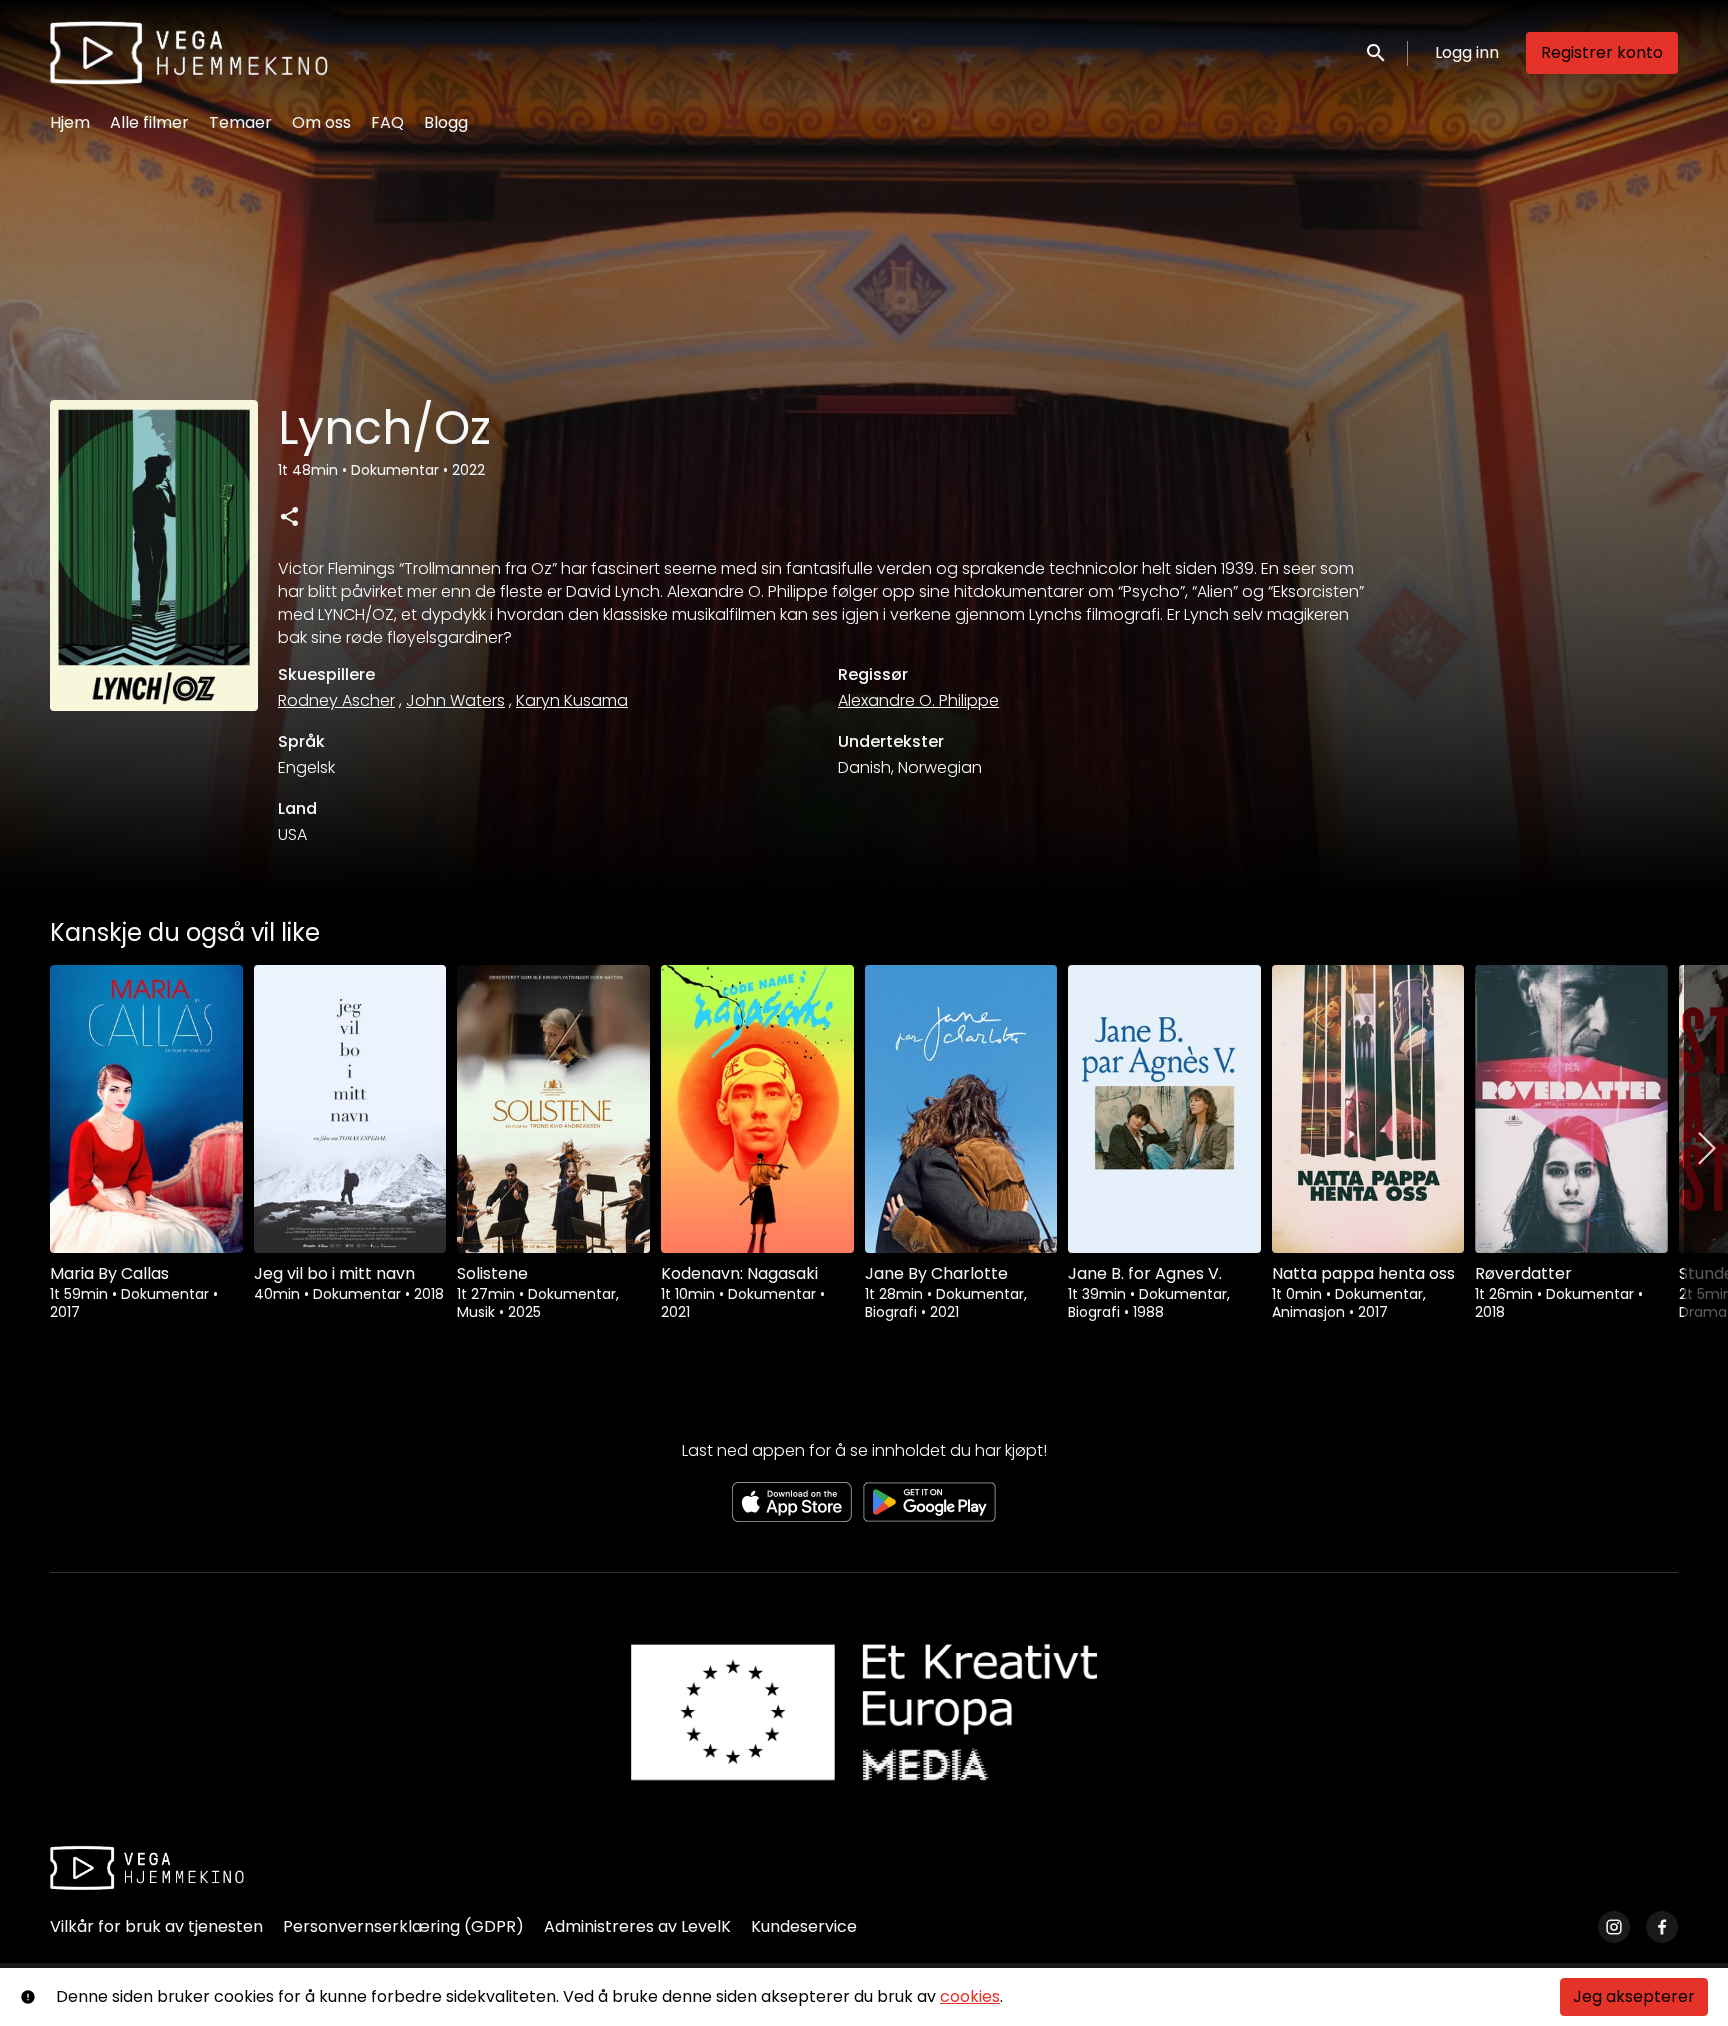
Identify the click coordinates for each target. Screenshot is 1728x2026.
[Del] (289, 516)
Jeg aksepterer (1634, 1996)
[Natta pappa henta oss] (1368, 1109)
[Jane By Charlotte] (961, 1109)
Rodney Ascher (336, 700)
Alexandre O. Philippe (918, 700)
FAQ (387, 122)
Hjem (70, 122)
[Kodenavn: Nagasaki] (757, 1109)
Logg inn (1467, 52)
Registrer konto (1602, 52)
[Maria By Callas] (146, 1109)
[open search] (1377, 52)
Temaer (240, 122)
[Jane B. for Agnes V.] (1164, 1109)
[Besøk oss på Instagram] (1614, 1927)
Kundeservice (804, 1926)
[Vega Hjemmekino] (147, 1868)
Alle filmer (149, 122)
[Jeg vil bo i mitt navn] (350, 1109)
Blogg (446, 122)
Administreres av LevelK (637, 1926)
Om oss (321, 122)
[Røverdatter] (1571, 1109)
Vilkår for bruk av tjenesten (156, 1926)
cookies (970, 1996)
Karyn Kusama (572, 700)
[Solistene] (553, 1109)
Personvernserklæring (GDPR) (403, 1926)
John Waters (455, 700)
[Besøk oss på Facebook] (1662, 1927)
